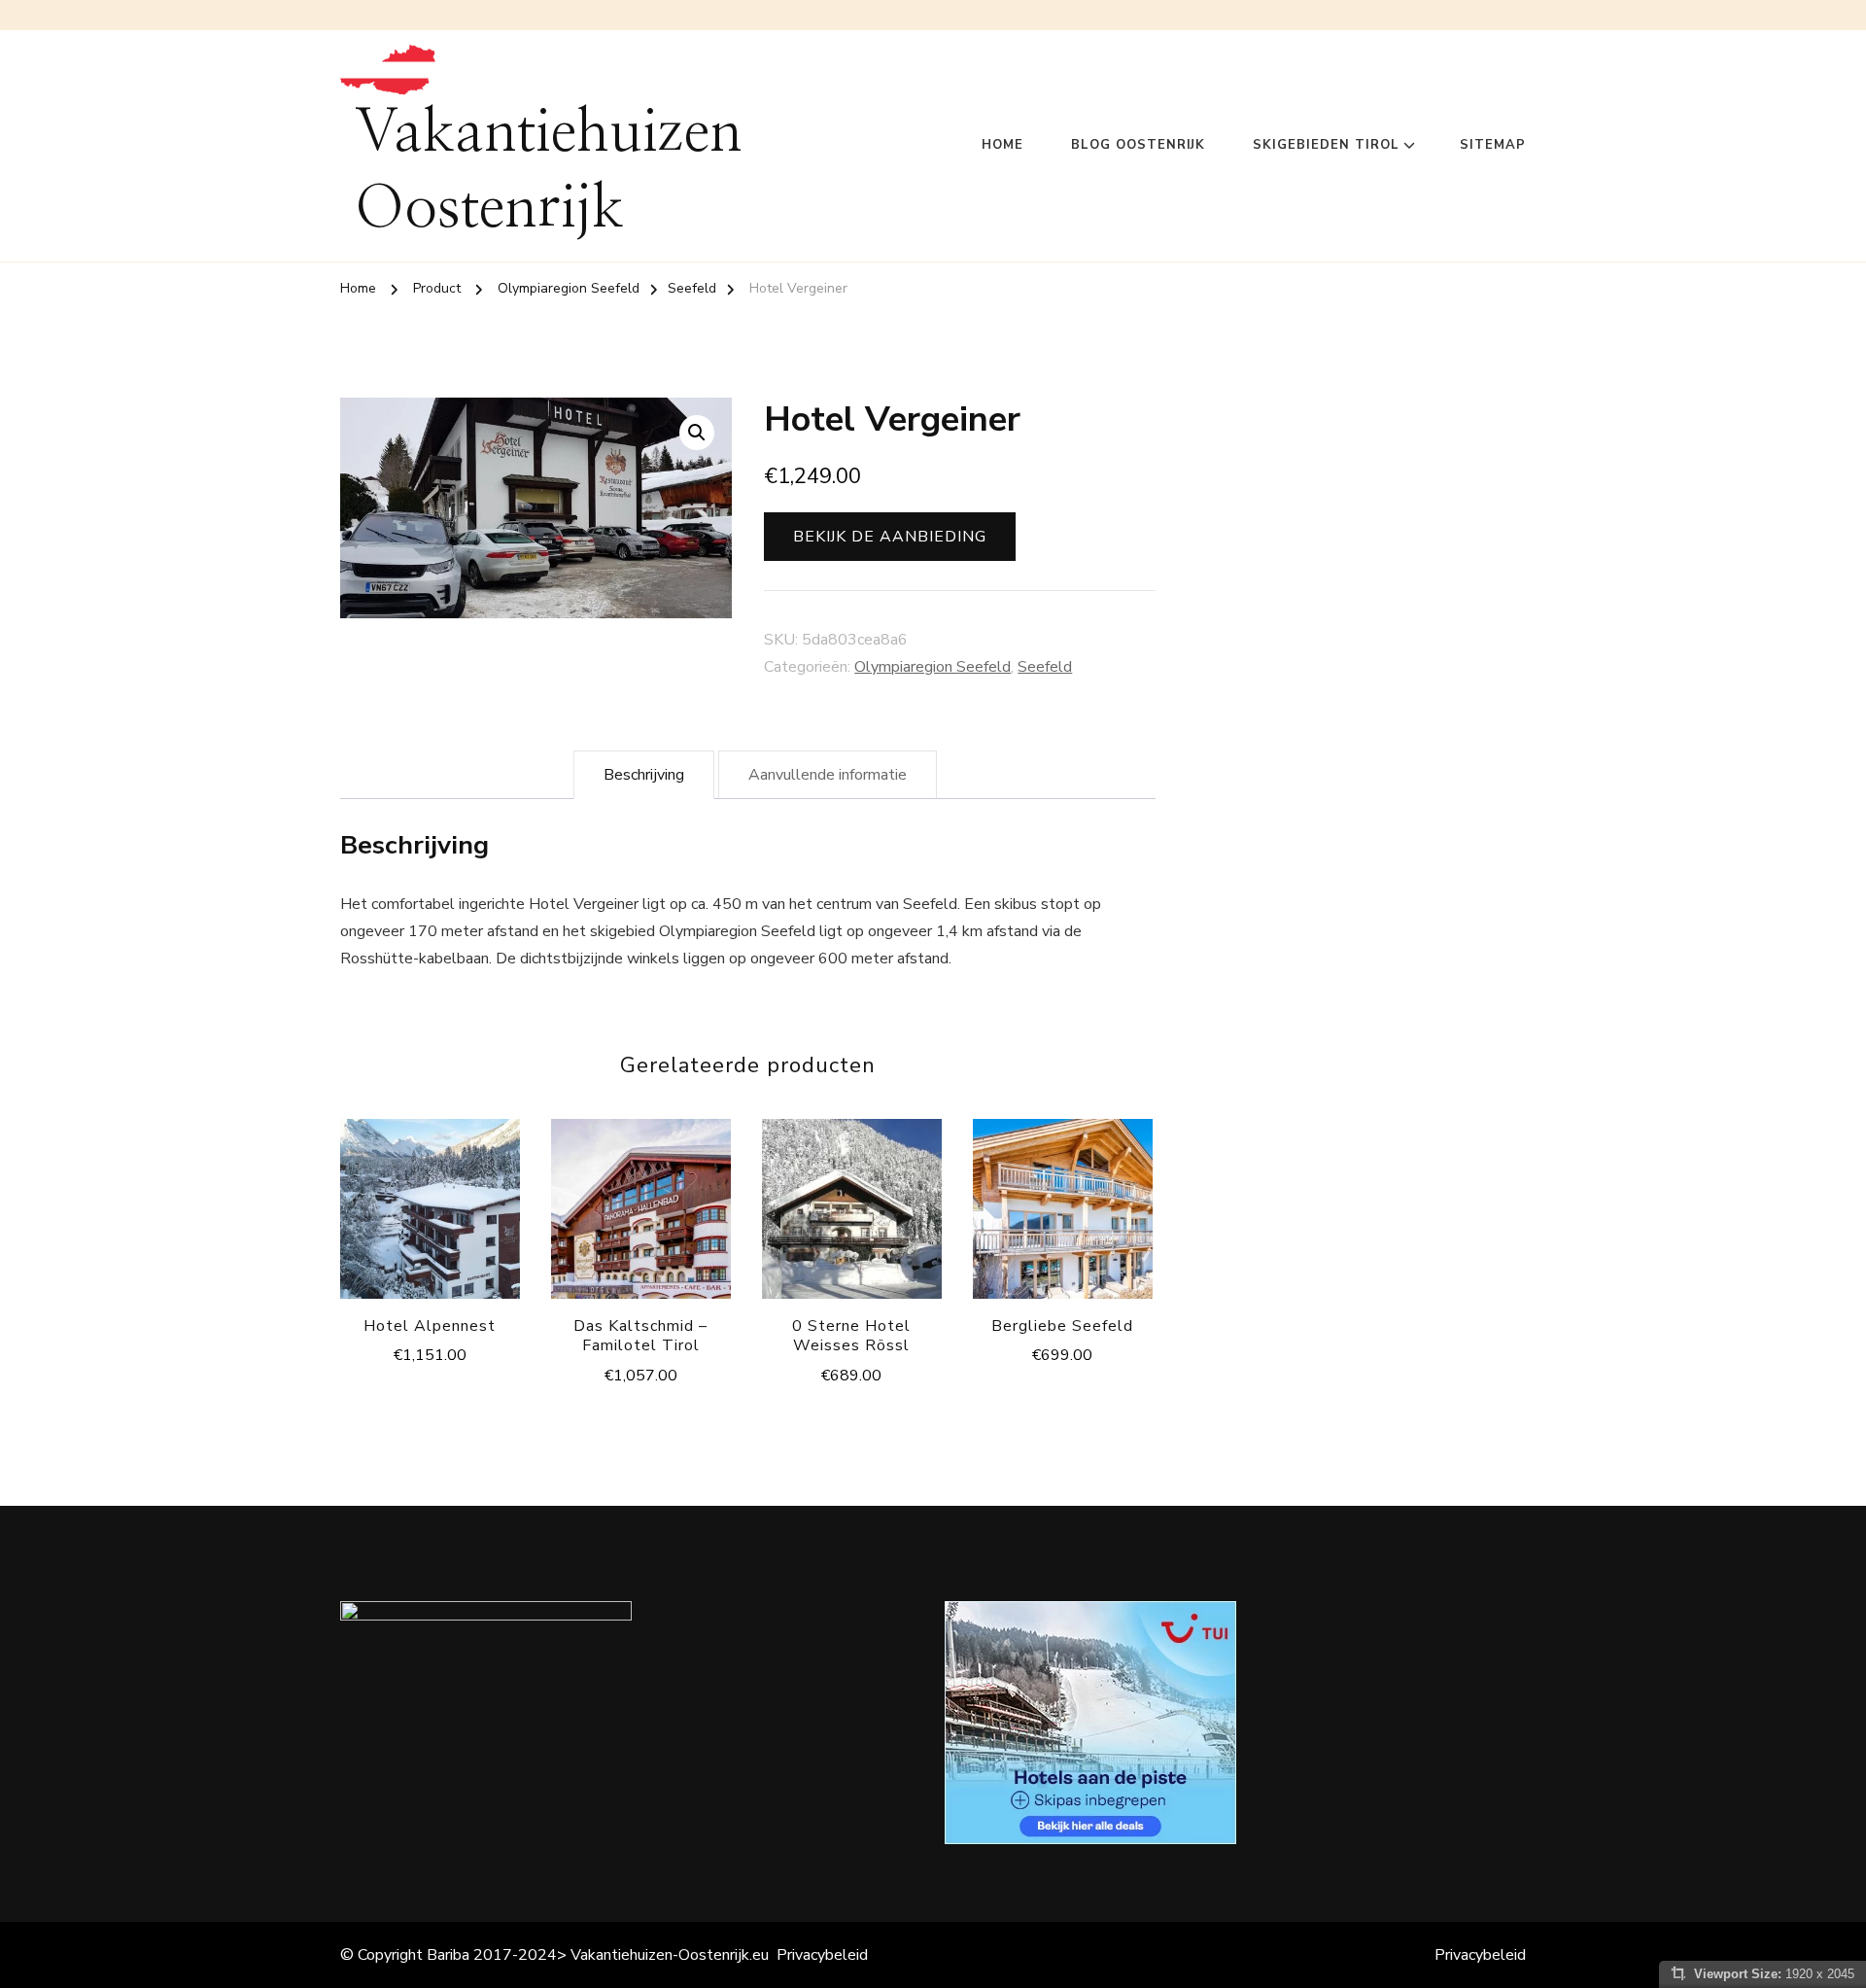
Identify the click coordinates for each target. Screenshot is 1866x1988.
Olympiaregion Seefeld (933, 667)
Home (1002, 145)
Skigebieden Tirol (1326, 145)
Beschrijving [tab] (644, 775)
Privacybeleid (822, 1955)
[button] (697, 433)
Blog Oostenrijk (1138, 145)
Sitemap (1493, 145)
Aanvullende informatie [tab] (828, 775)
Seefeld (1045, 667)
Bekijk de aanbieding (890, 537)
